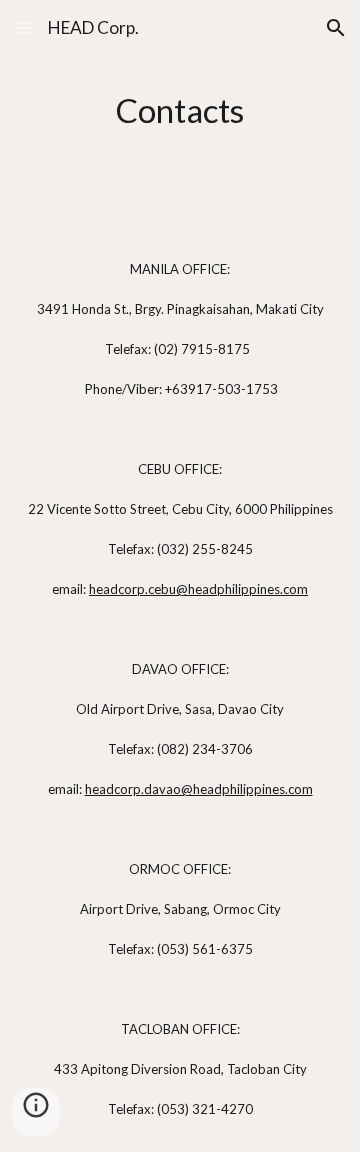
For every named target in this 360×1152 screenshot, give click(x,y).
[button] (24, 27)
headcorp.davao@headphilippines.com (199, 789)
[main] (180, 112)
